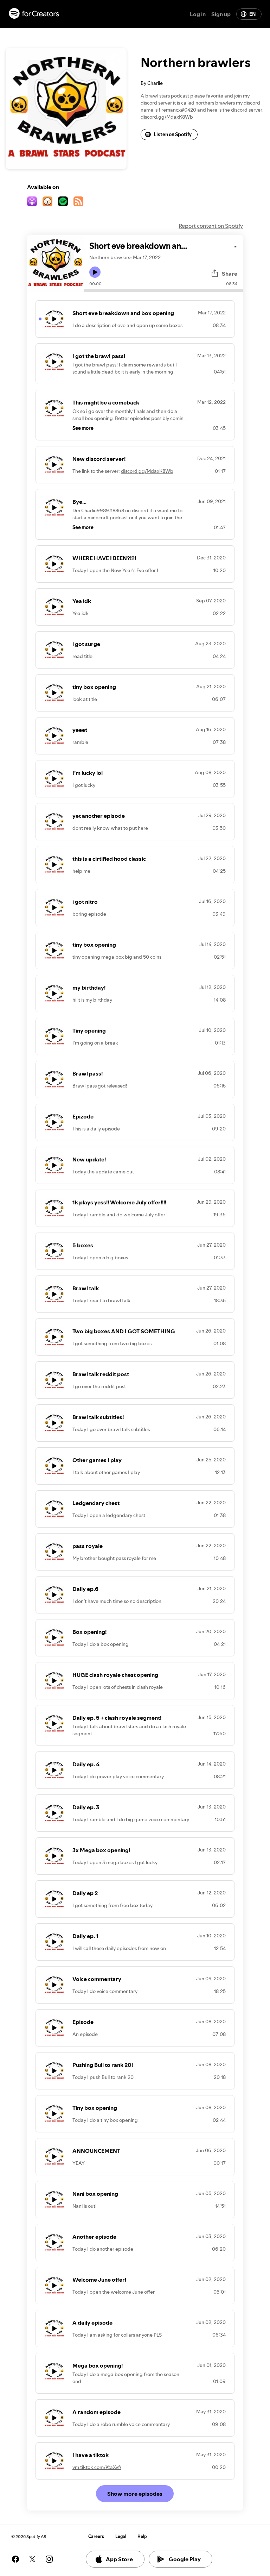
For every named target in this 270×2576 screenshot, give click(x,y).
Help (142, 2536)
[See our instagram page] (49, 2559)
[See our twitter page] (32, 2559)
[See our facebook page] (15, 2559)
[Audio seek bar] (163, 290)
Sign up (221, 14)
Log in (198, 14)
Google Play (185, 2559)
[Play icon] (95, 272)
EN (252, 14)
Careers (96, 2536)
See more (83, 428)
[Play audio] (236, 246)
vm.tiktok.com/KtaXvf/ (97, 2467)
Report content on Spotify (211, 226)
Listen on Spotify (173, 134)
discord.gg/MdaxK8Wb (167, 117)
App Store (119, 2559)
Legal (121, 2536)
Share (230, 274)
